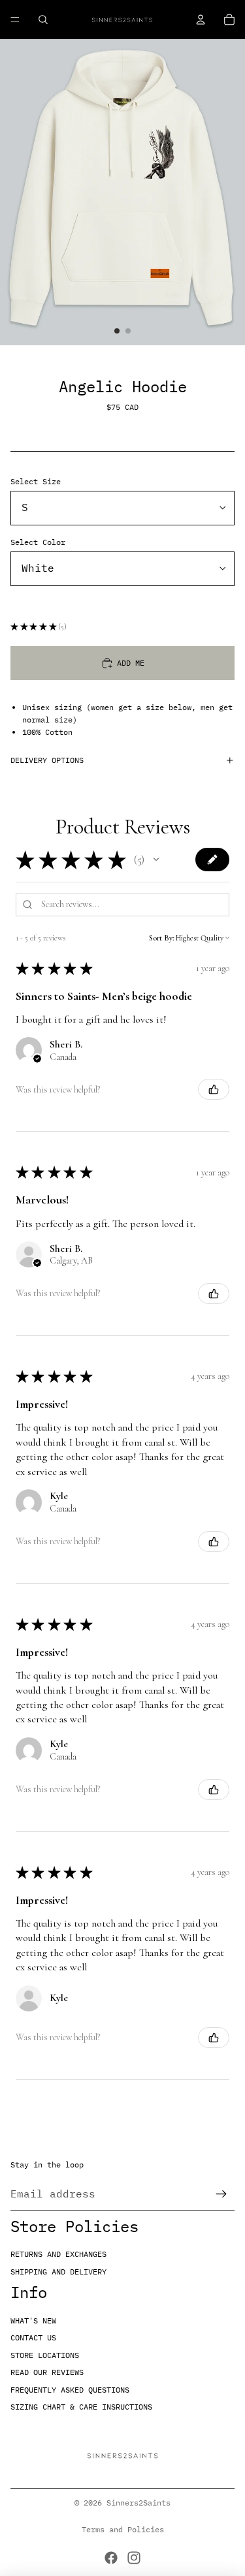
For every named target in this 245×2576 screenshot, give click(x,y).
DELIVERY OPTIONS (47, 760)
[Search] (43, 20)
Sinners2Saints (139, 2503)
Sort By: (161, 938)
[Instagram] (134, 2558)
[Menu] (15, 20)
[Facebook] (111, 2558)
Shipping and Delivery (58, 2272)
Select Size (36, 481)
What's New (33, 2320)
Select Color (38, 542)
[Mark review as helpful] (214, 1089)
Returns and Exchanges (58, 2254)
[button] (156, 860)
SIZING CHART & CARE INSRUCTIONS (81, 2407)
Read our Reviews (47, 2372)
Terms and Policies (123, 2529)
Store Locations (45, 2355)
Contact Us (33, 2337)
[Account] (201, 20)
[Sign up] (221, 2194)
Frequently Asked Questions (70, 2390)
